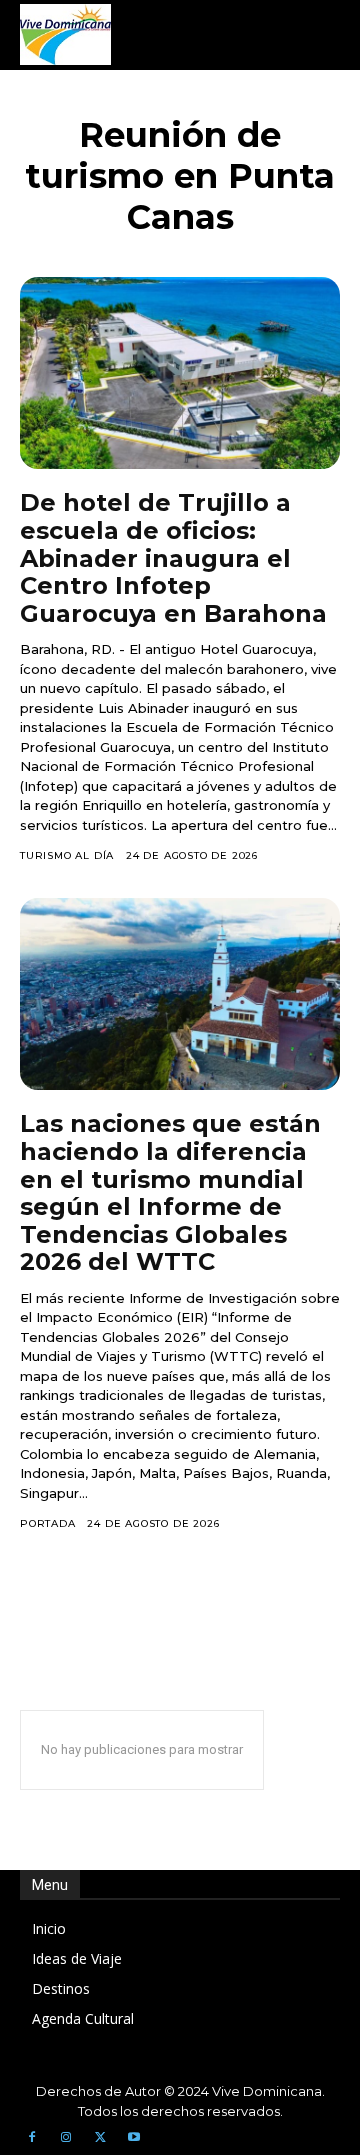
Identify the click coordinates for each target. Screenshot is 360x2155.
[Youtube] (134, 2138)
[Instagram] (66, 2138)
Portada (48, 1523)
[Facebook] (32, 2138)
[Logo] (65, 34)
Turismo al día (67, 855)
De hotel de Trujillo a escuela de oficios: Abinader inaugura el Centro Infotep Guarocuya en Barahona (173, 557)
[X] (100, 2138)
